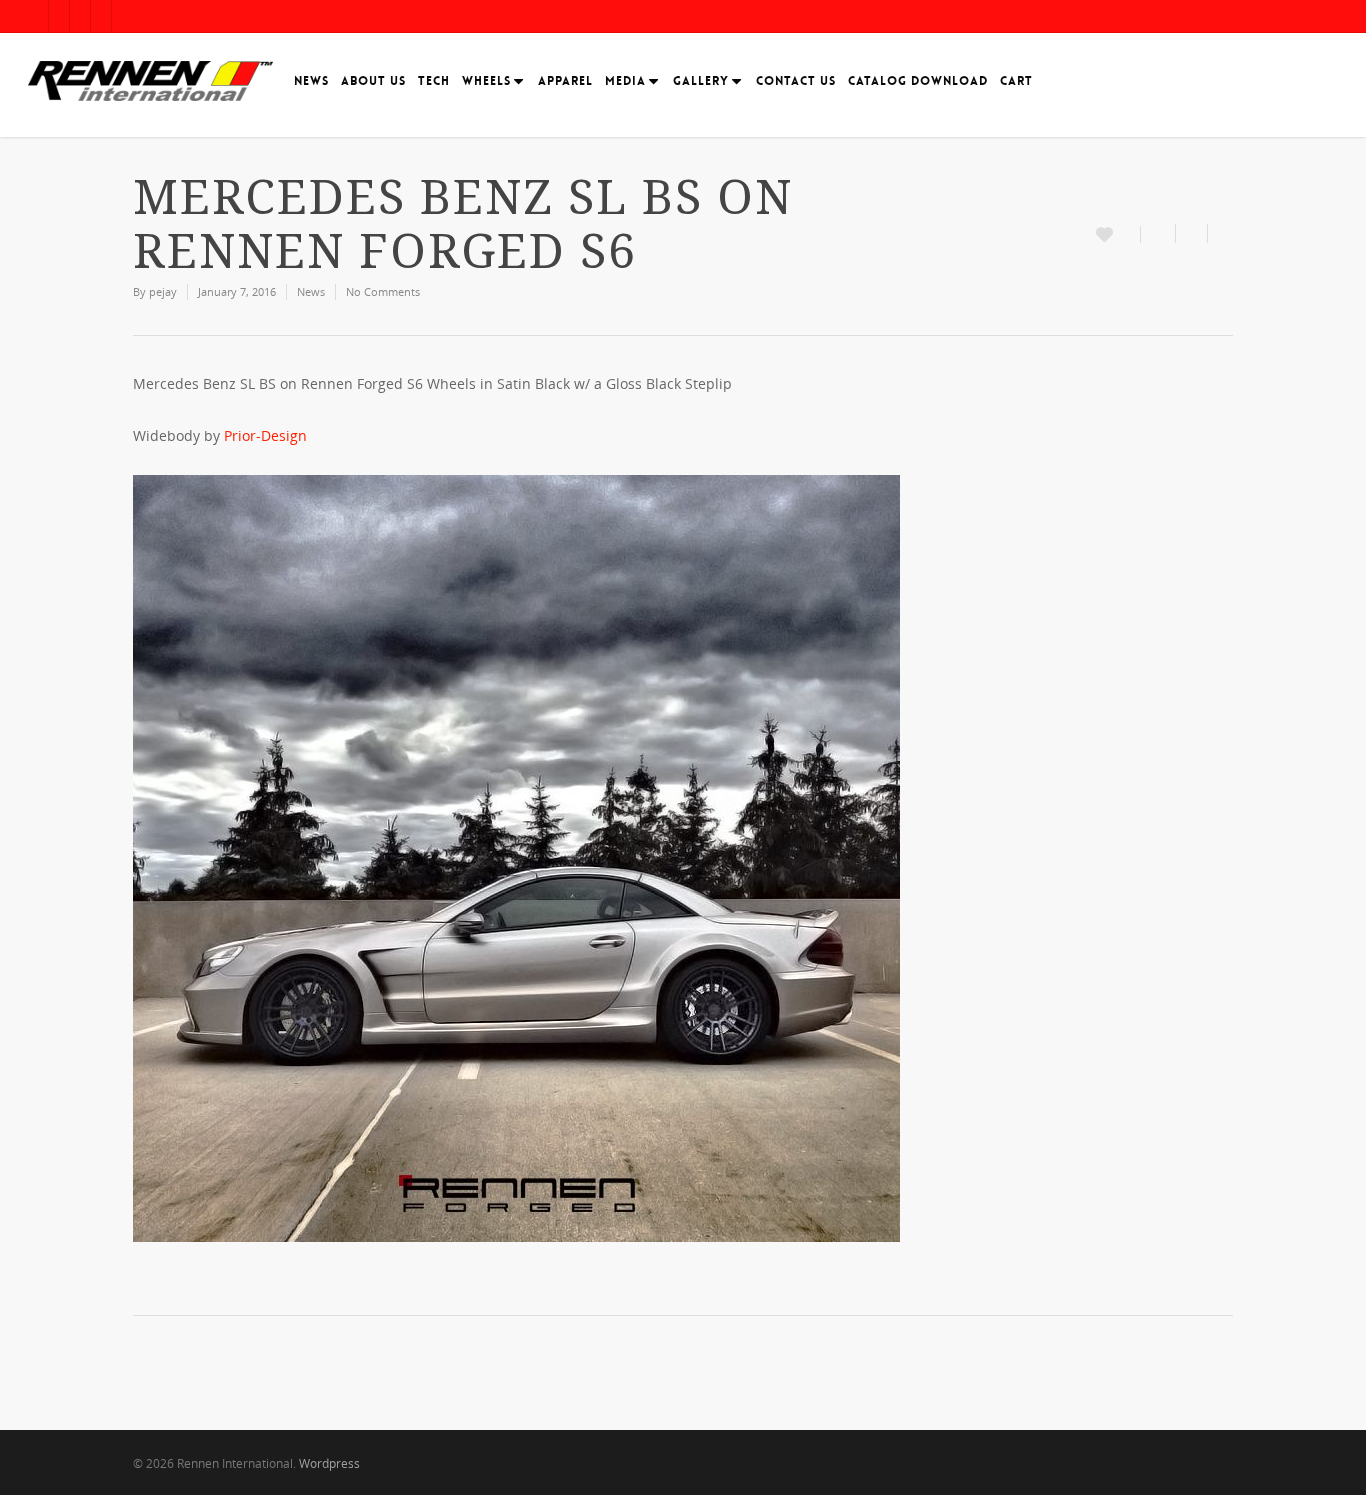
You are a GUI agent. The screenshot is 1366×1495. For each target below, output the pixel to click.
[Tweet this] (1192, 233)
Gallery (701, 81)
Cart (1016, 81)
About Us (373, 81)
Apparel (565, 81)
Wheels (486, 81)
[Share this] (1158, 233)
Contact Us (796, 81)
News (311, 81)
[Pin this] (1220, 233)
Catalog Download (918, 81)
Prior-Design (265, 435)
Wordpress (329, 1463)
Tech (434, 81)
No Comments (383, 291)
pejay (163, 291)
